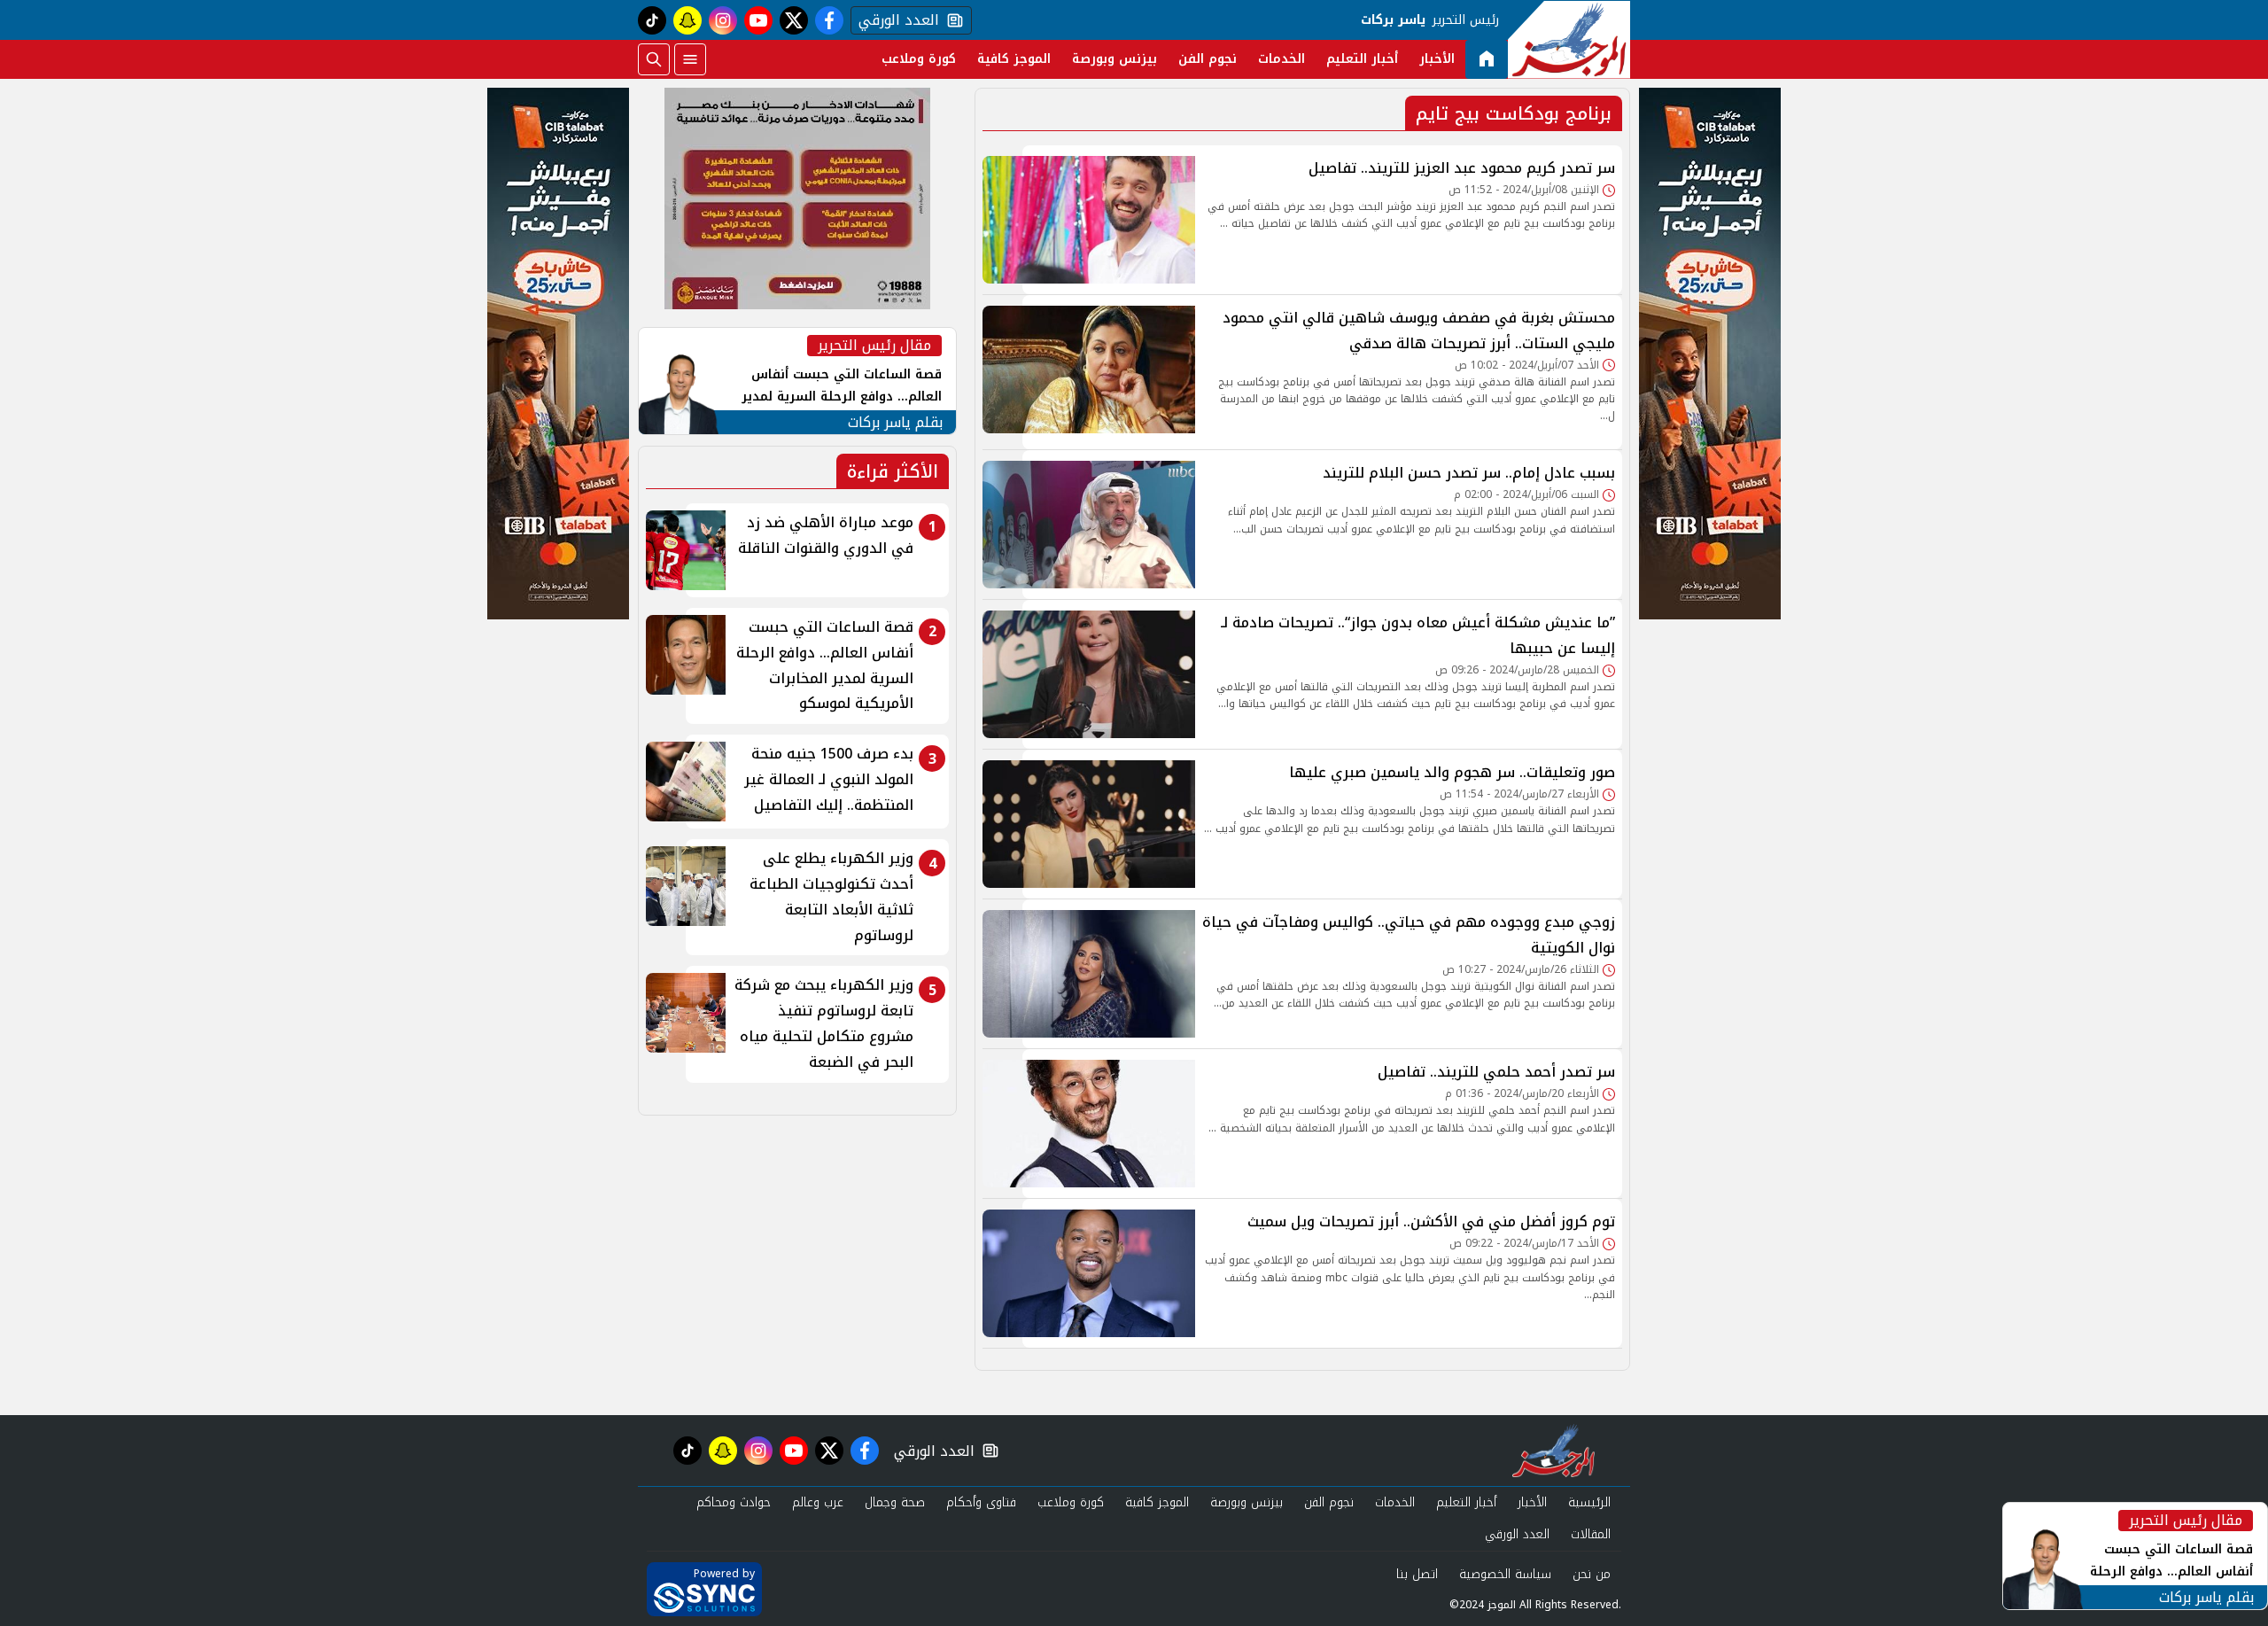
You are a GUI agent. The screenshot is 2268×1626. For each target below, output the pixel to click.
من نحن (1592, 1574)
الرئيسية (1589, 1502)
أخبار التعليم (1362, 59)
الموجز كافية (1014, 59)
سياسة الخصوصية (1505, 1574)
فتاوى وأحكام (981, 1502)
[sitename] (1553, 1451)
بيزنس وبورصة (1115, 59)
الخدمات (1282, 59)
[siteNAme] (1569, 40)
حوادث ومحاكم (734, 1502)
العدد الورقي (895, 20)
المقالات (1591, 1534)
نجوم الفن (1208, 59)
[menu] (690, 59)
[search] (654, 59)
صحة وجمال (895, 1502)
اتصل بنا (1417, 1574)
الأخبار (1437, 59)
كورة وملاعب (919, 59)
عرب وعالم (818, 1502)
